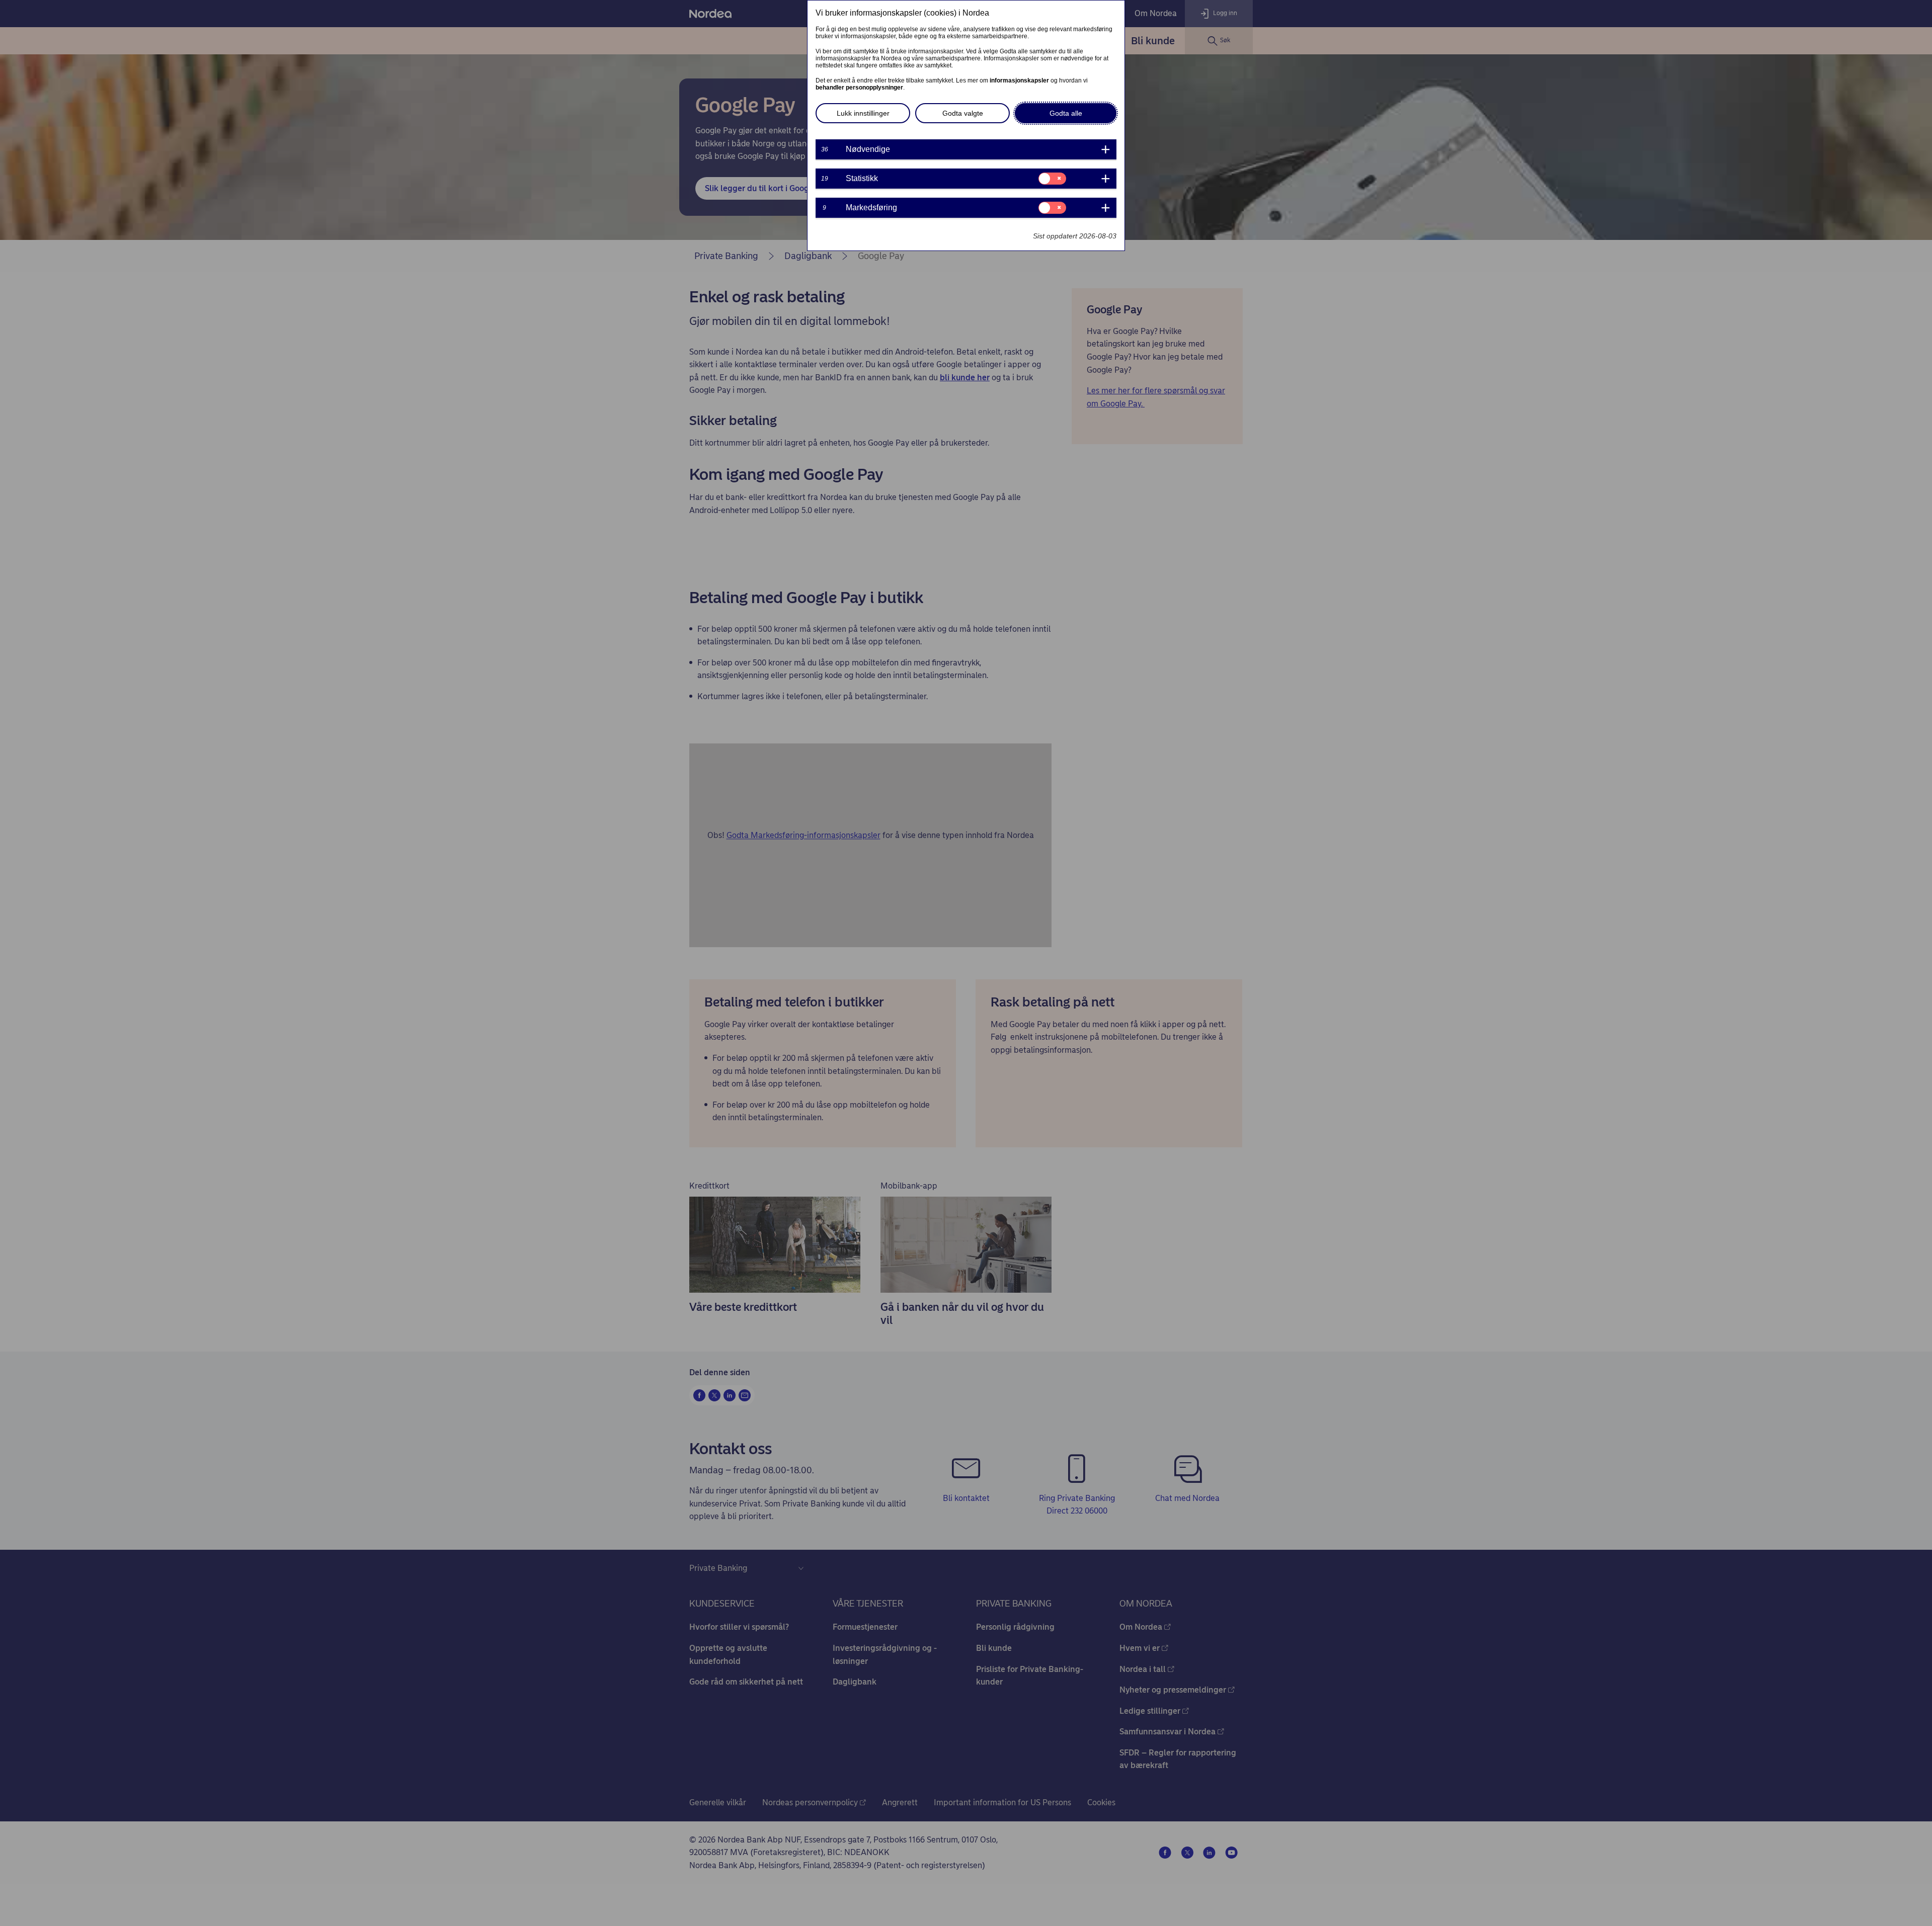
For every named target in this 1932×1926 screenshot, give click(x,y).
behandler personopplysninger (859, 88)
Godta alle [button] (1066, 113)
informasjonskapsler (1019, 80)
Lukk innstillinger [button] (863, 113)
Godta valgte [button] (963, 113)
